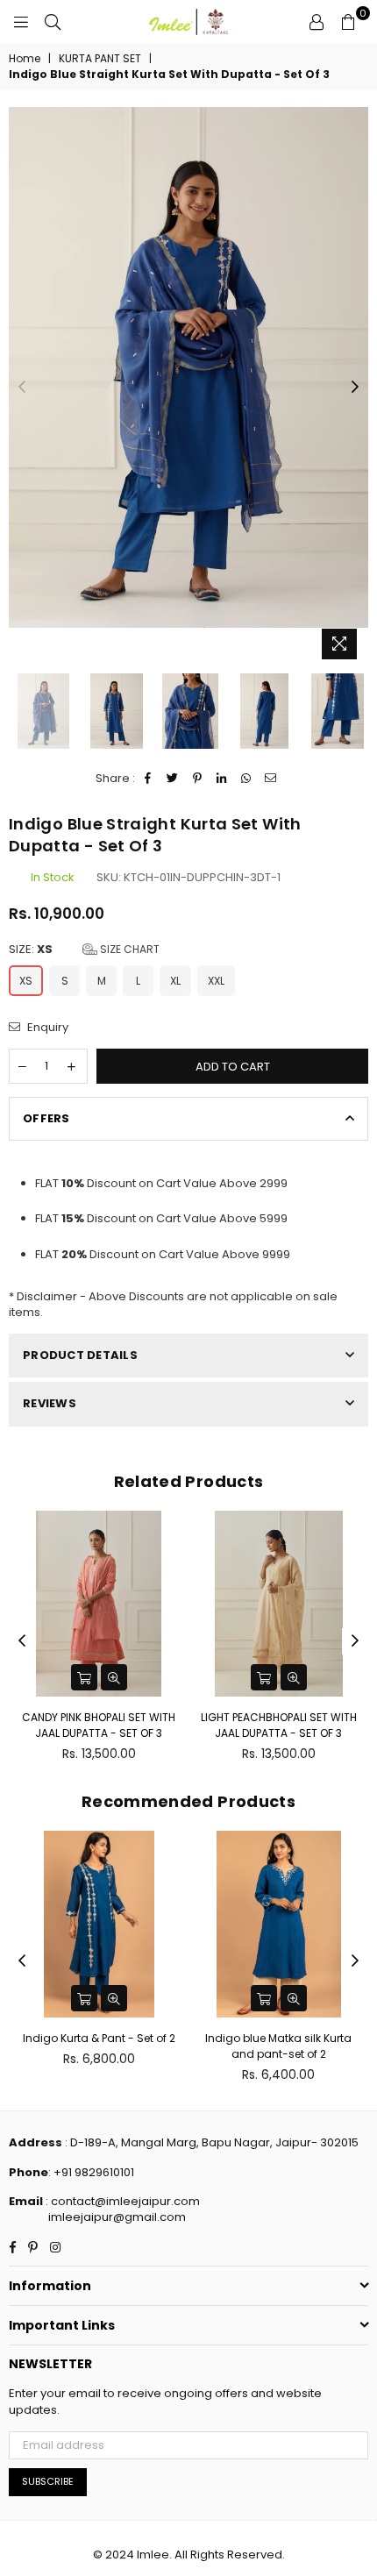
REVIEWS (50, 1403)
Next (355, 388)
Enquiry (46, 1028)
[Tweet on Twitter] (173, 779)
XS (26, 981)
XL (175, 981)
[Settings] (317, 22)
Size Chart (128, 949)
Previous (22, 388)
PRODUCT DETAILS (80, 1355)
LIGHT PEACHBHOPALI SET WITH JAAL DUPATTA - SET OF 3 (174, 1725)
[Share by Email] (271, 779)
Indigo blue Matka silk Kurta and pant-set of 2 (278, 2046)
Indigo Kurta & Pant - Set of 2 (99, 2038)
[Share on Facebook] (149, 779)
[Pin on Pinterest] (198, 779)
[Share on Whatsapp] (247, 779)
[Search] (53, 22)
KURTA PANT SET (100, 59)
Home (25, 59)
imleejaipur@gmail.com (117, 2217)
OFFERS (46, 1118)
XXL (216, 981)
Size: (84, 950)
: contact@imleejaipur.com (121, 2201)
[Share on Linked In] (222, 779)
